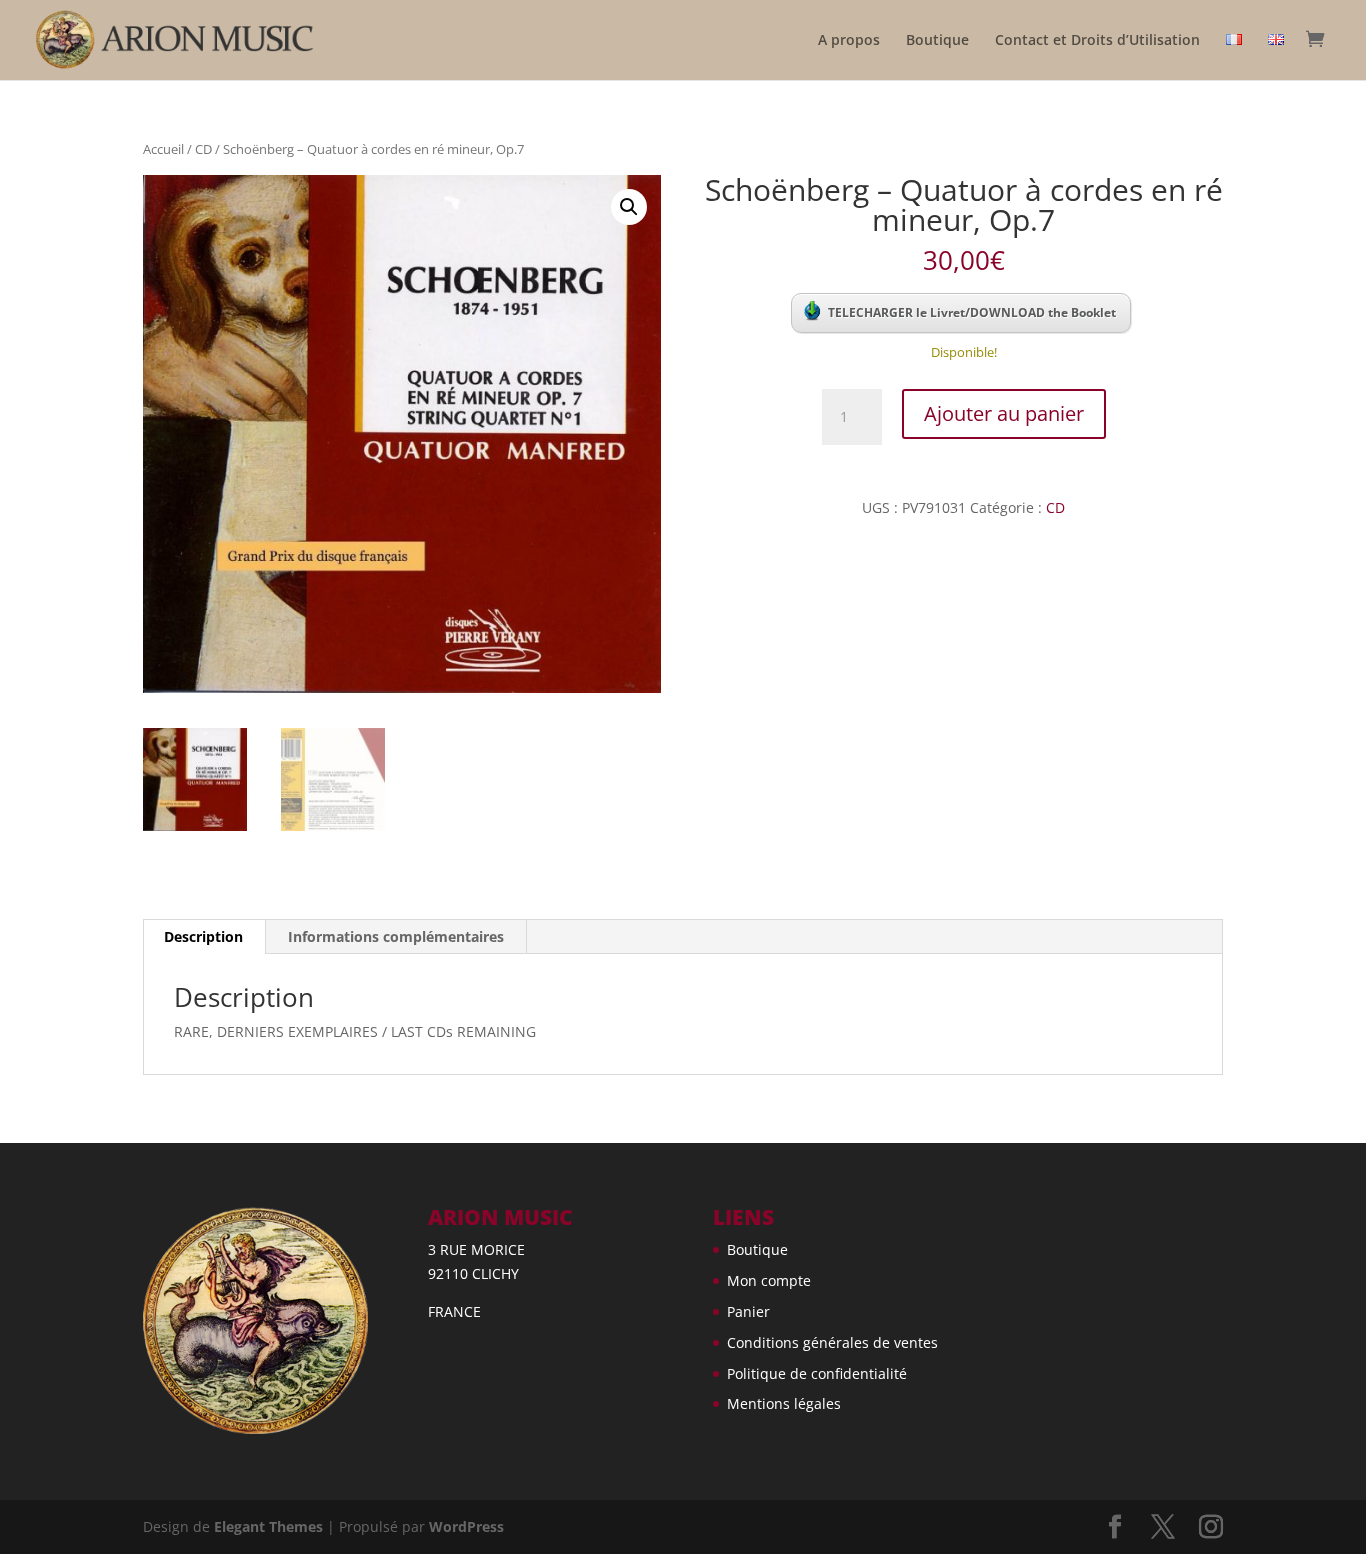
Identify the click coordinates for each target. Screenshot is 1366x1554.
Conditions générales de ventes (832, 1342)
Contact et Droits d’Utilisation (1097, 41)
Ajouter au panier (1004, 413)
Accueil (163, 149)
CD (203, 149)
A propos (849, 41)
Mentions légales (784, 1403)
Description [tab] (203, 936)
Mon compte (769, 1280)
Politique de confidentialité (817, 1373)
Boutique (937, 41)
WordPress (466, 1526)
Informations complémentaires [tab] (396, 936)
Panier (748, 1311)
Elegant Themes (268, 1526)
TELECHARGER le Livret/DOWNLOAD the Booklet (972, 312)
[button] (629, 207)
